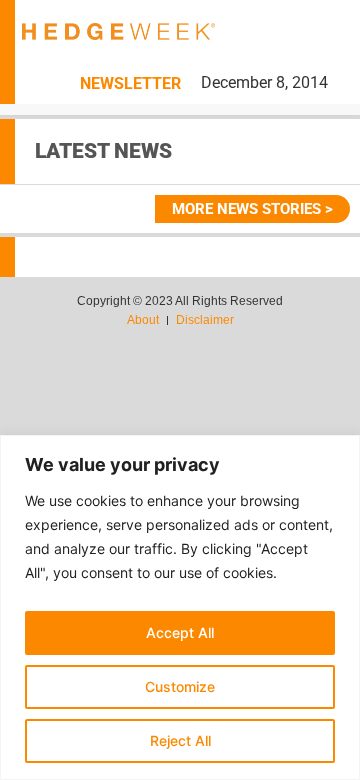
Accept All (180, 632)
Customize (180, 686)
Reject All (180, 740)
